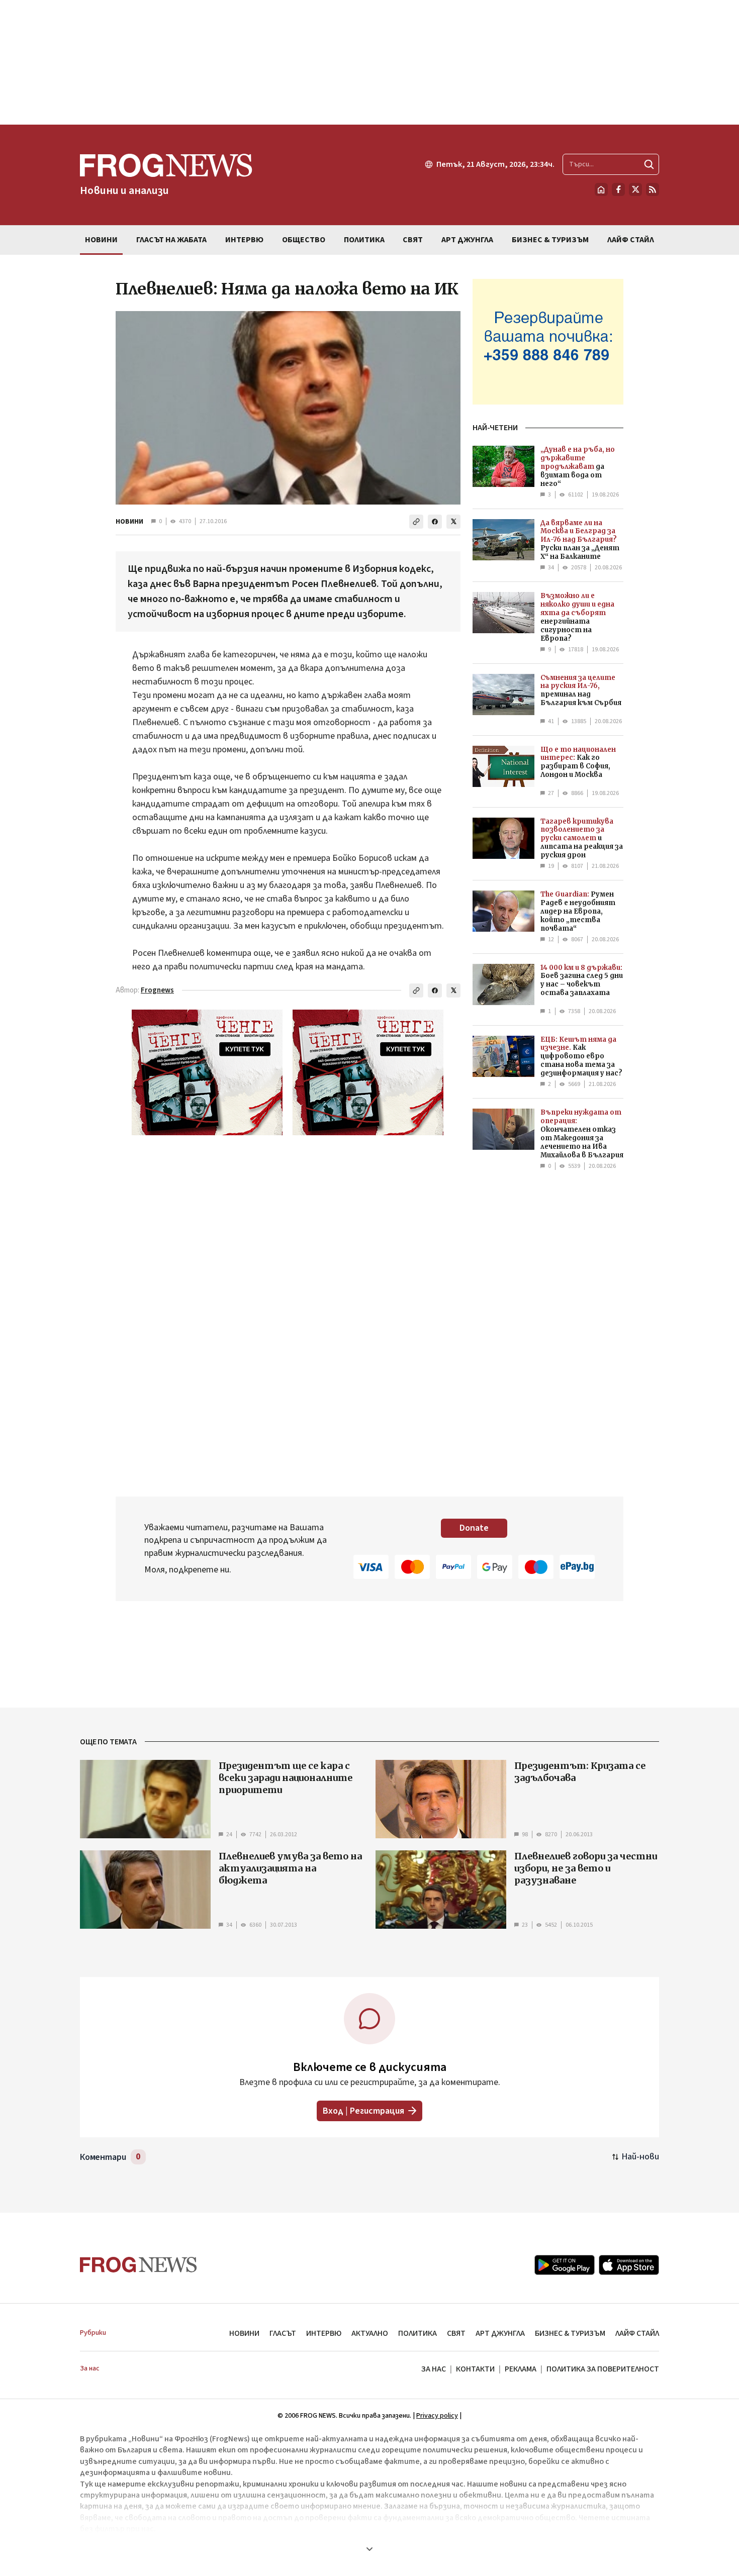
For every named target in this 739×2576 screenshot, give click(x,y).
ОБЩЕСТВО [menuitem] (304, 240)
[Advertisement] (369, 62)
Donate (474, 1528)
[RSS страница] (653, 189)
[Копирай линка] (416, 522)
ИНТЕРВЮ (324, 2333)
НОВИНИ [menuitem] (101, 240)
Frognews (157, 990)
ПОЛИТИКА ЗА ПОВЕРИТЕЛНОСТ (603, 2369)
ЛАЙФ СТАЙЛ (637, 2333)
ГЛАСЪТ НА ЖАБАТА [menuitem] (171, 240)
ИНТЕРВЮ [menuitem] (244, 240)
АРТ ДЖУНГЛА (500, 2333)
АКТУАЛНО (370, 2333)
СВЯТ (456, 2333)
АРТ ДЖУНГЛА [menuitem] (467, 240)
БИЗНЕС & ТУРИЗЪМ (570, 2333)
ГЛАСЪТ (283, 2333)
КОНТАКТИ (475, 2369)
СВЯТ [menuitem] (413, 240)
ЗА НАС (434, 2369)
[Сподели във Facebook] (435, 522)
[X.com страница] (635, 189)
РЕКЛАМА (521, 2369)
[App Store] (629, 2265)
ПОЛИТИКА (418, 2333)
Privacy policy (437, 2416)
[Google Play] (565, 2265)
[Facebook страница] (618, 189)
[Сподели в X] (453, 522)
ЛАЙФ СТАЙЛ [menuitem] (631, 240)
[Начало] (601, 189)
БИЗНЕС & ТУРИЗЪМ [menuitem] (550, 240)
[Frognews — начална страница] (138, 2265)
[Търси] (649, 164)
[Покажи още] (369, 2549)
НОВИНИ (129, 522)
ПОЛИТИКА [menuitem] (364, 240)
